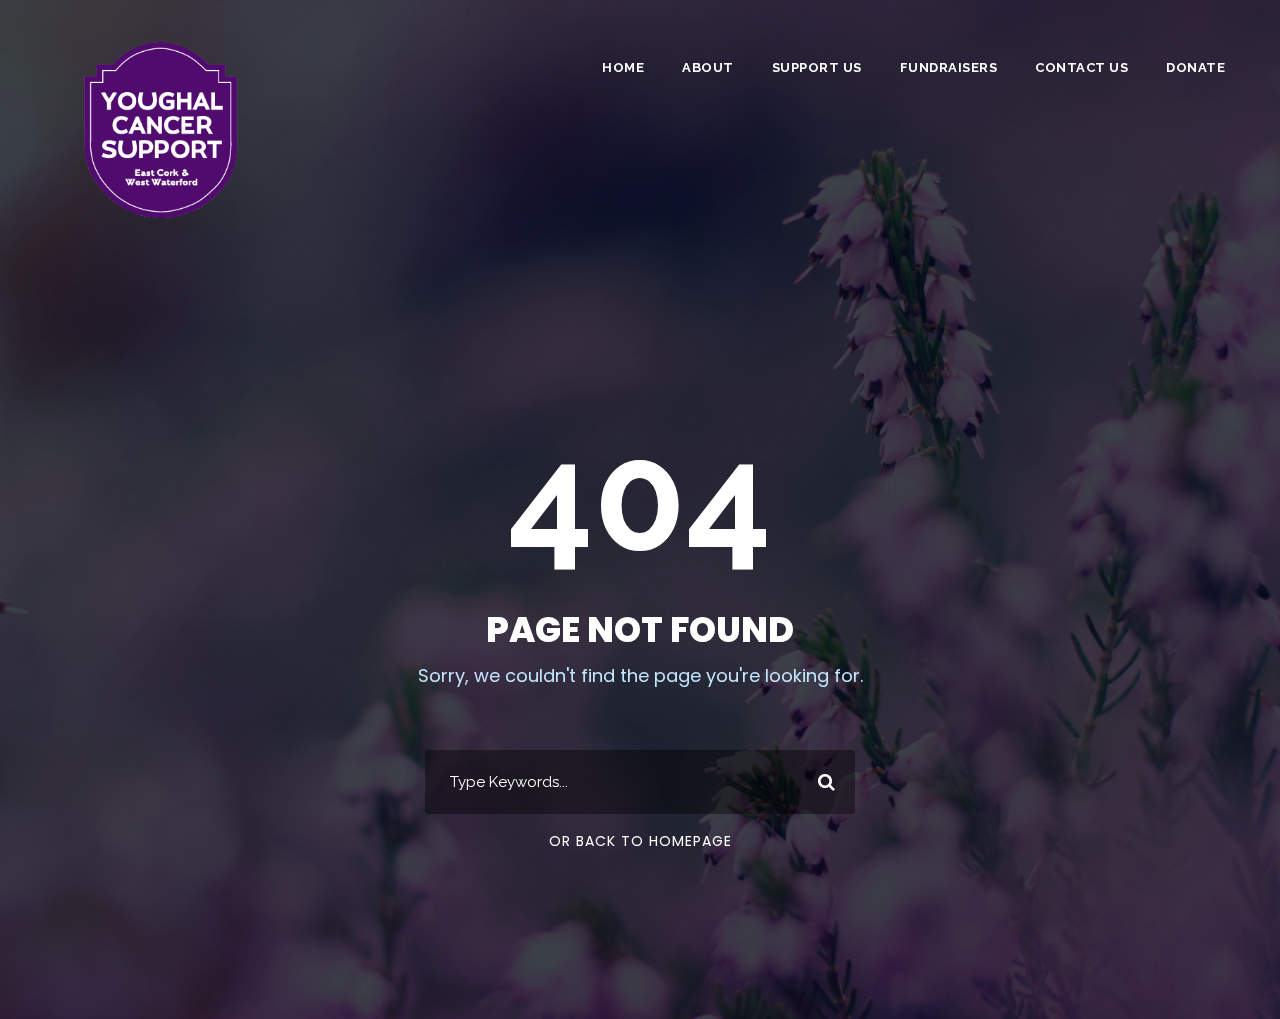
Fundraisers (949, 67)
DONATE (1195, 67)
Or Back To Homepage (640, 841)
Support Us (817, 67)
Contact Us (1081, 67)
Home (623, 67)
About (708, 67)
